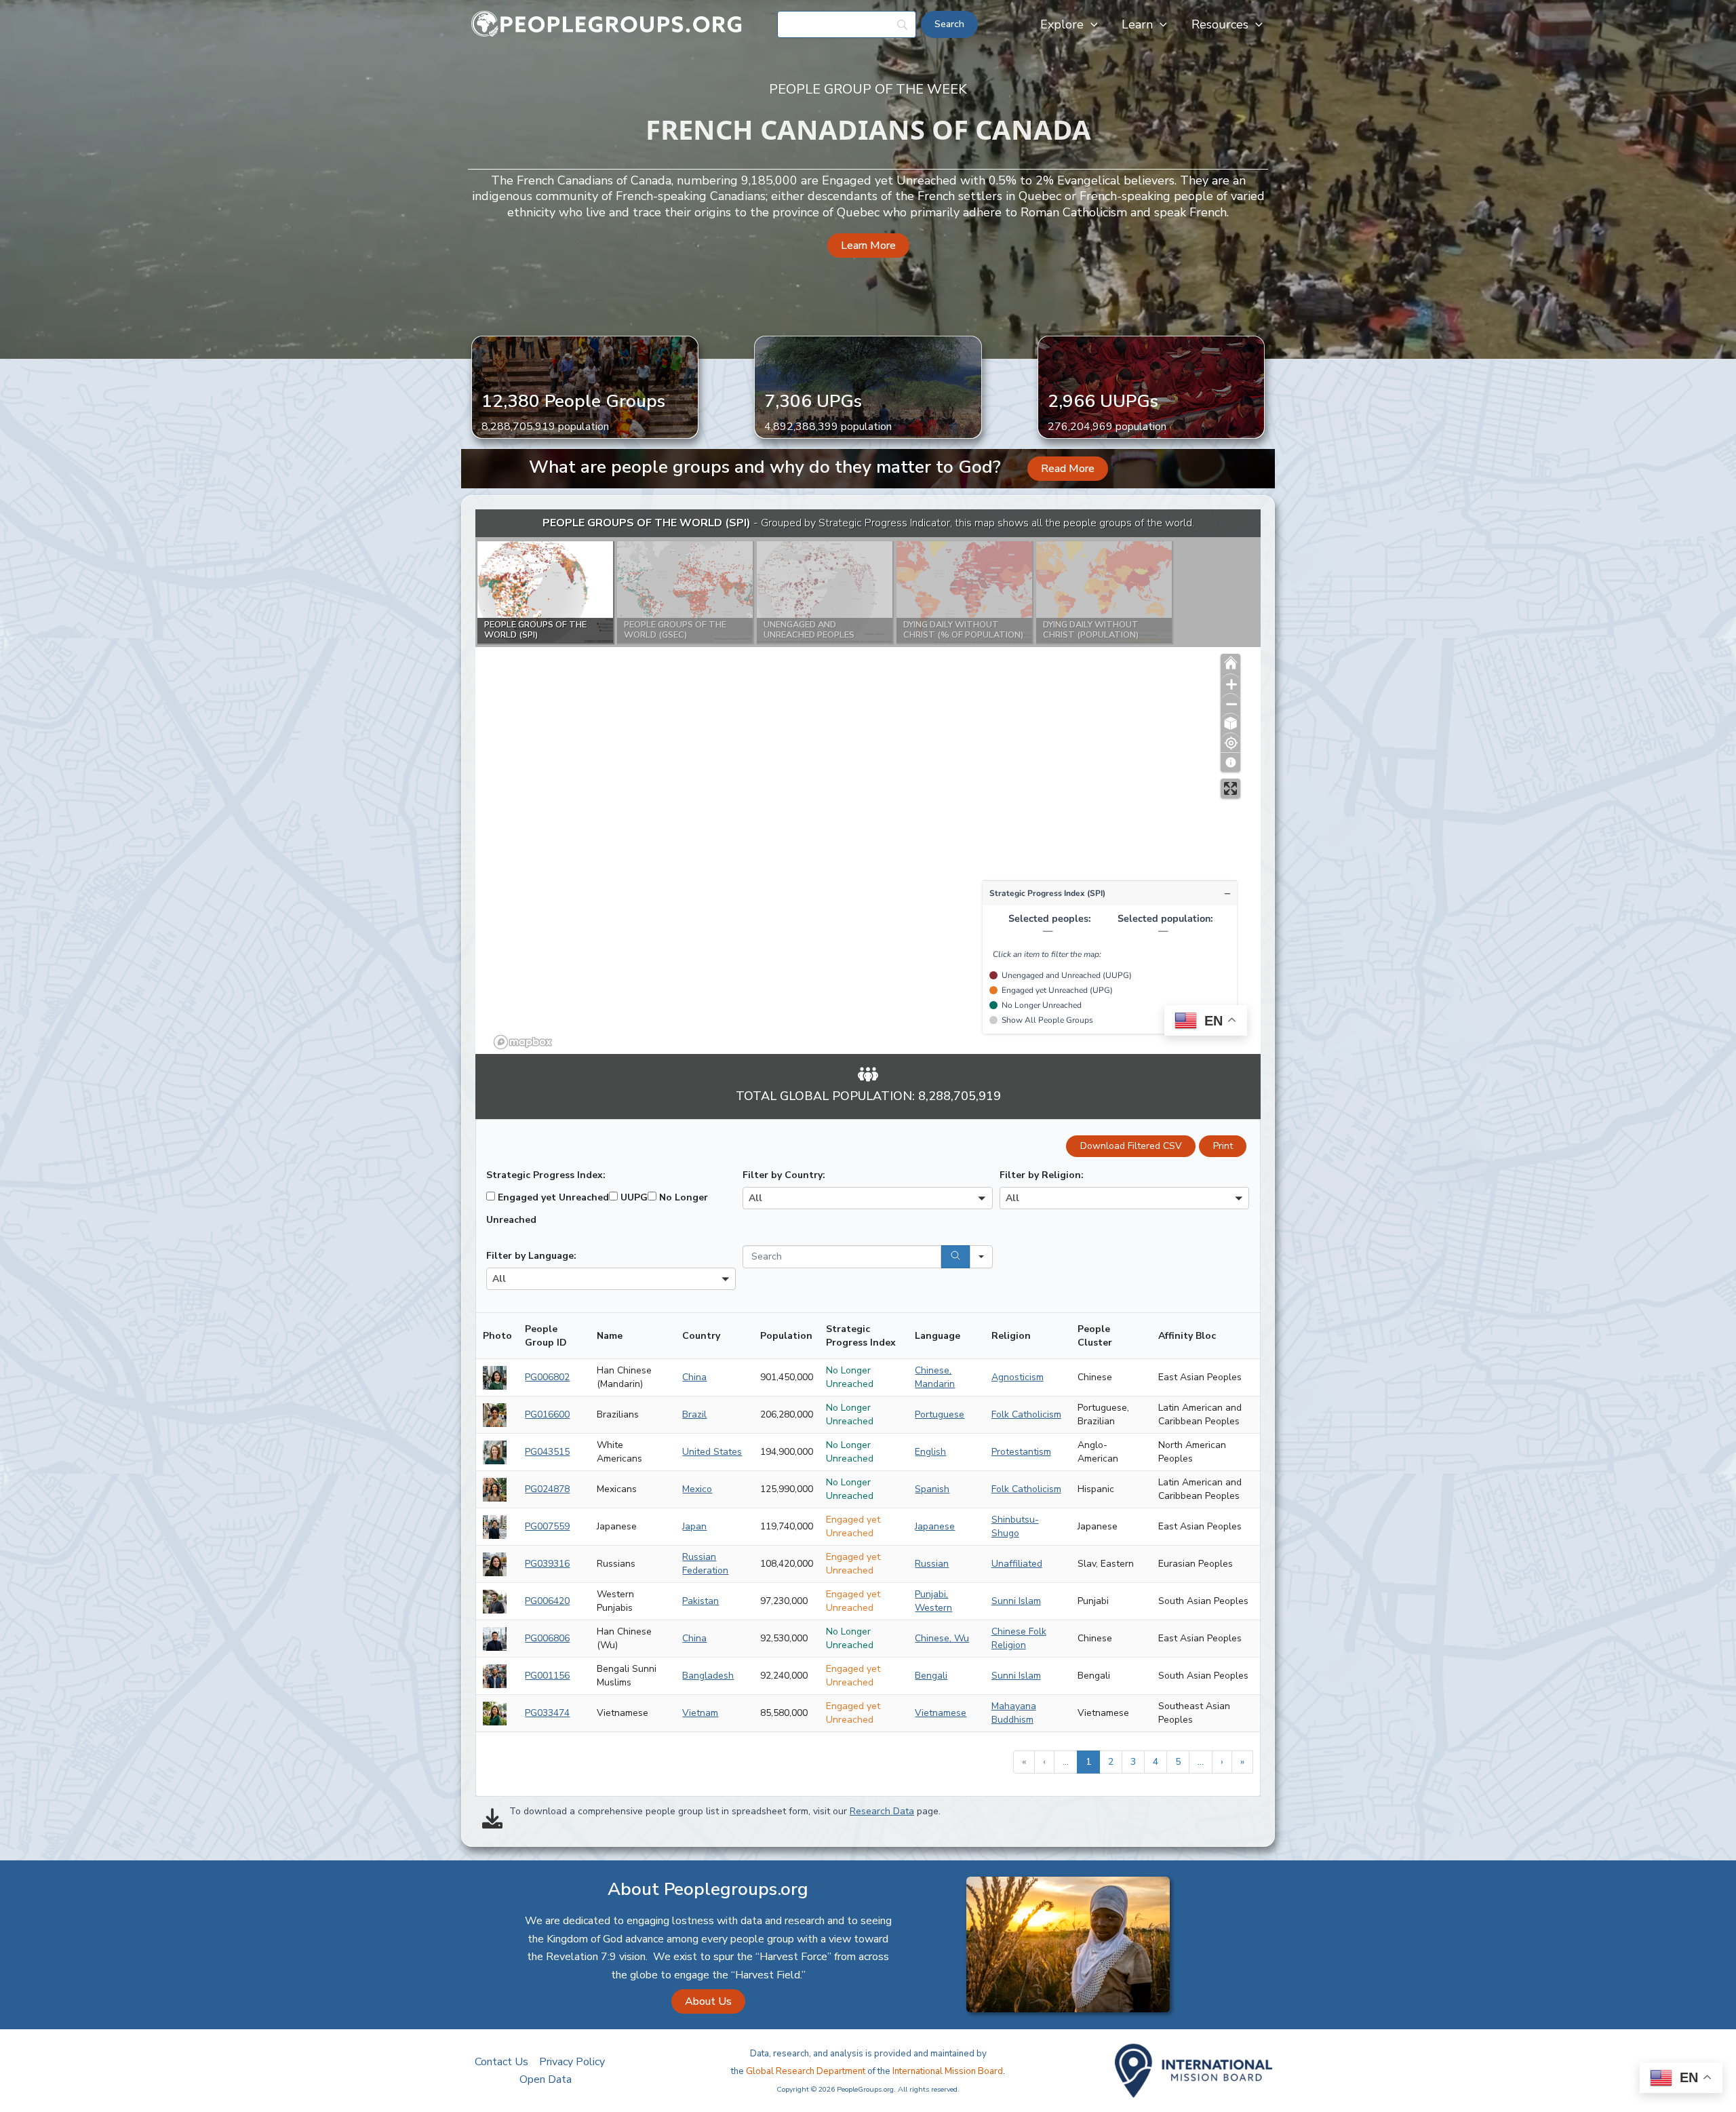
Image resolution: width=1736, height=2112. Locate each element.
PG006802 (547, 1377)
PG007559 (547, 1526)
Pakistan (701, 1601)
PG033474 (547, 1713)
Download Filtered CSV (1131, 1146)
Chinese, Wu (942, 1638)
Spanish (932, 1489)
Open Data (546, 2079)
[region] (868, 782)
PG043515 (547, 1452)
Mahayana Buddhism (1014, 1713)
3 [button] (1133, 1762)
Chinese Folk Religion (1019, 1638)
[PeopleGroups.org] (607, 24)
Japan (694, 1526)
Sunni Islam (1016, 1601)
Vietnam (700, 1713)
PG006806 (547, 1638)
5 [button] (1178, 1762)
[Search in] (981, 1257)
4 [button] (1156, 1762)
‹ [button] (1044, 1762)
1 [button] (1088, 1762)
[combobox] (867, 1198)
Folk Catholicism (1026, 1414)
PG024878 (547, 1489)
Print (1223, 1146)
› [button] (1222, 1762)
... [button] (1066, 1762)
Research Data (882, 1811)
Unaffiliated (1017, 1564)
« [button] (1024, 1762)
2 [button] (1111, 1762)
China (694, 1377)
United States (712, 1452)
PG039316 (547, 1564)
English (930, 1452)
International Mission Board (948, 2071)
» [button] (1242, 1762)
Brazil (694, 1414)
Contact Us (501, 2062)
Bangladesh (708, 1676)
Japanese (935, 1526)
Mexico (697, 1489)
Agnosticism (1018, 1377)
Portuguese (940, 1414)
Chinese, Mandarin (935, 1377)
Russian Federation (705, 1564)
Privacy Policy (572, 2062)
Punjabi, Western (933, 1601)
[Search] (955, 1257)
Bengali (931, 1676)
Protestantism (1021, 1452)
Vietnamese (941, 1713)
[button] (1091, 24)
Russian (932, 1564)
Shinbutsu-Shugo (1015, 1526)
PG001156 (547, 1676)
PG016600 (547, 1414)
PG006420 (547, 1601)
